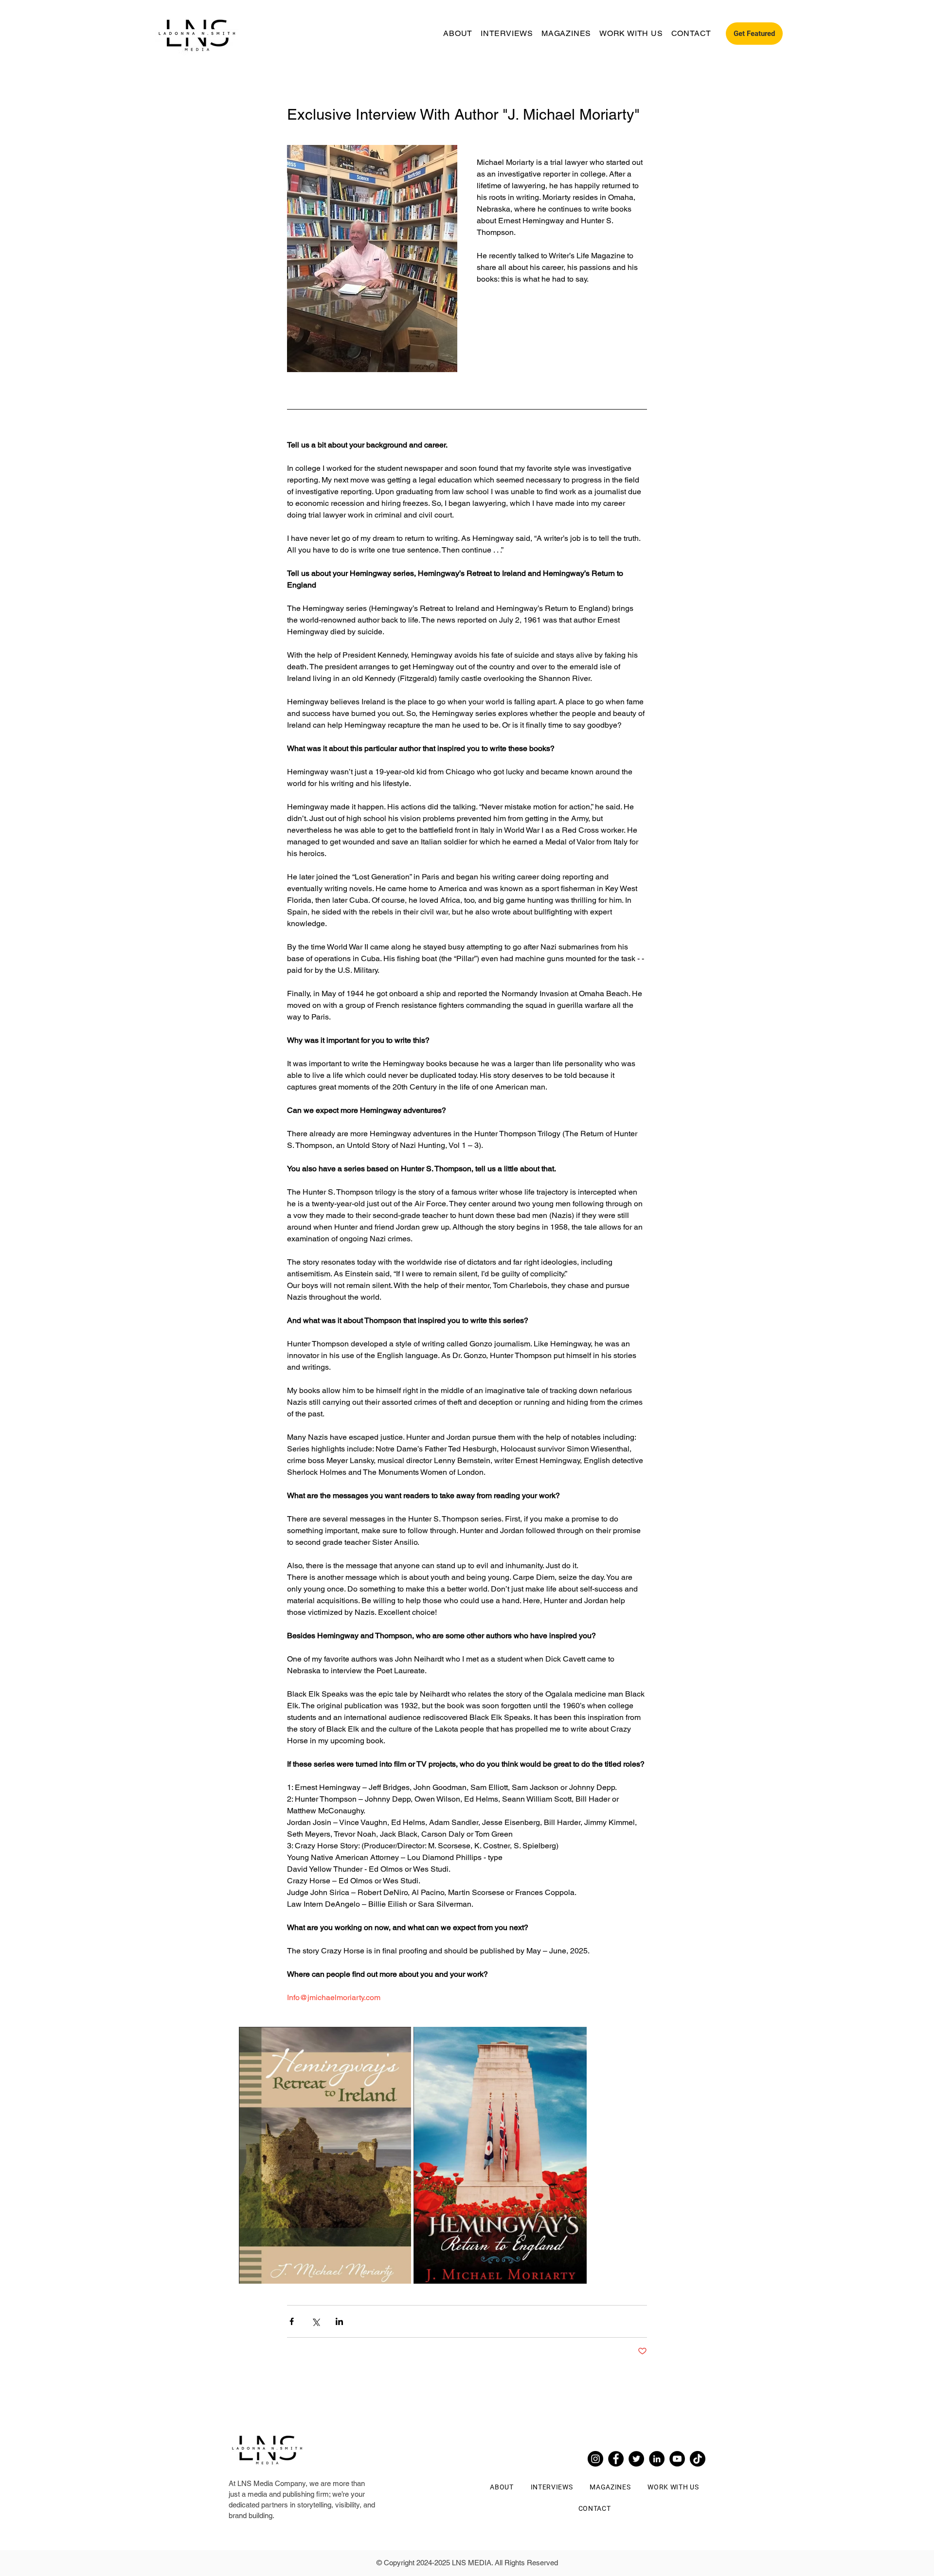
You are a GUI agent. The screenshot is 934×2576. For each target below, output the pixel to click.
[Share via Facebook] (292, 2321)
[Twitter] (636, 2459)
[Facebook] (616, 2459)
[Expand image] (325, 2155)
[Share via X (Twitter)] (315, 2321)
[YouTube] (677, 2459)
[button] (754, 34)
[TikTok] (698, 2459)
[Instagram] (595, 2459)
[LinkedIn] (657, 2459)
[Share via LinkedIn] (339, 2321)
